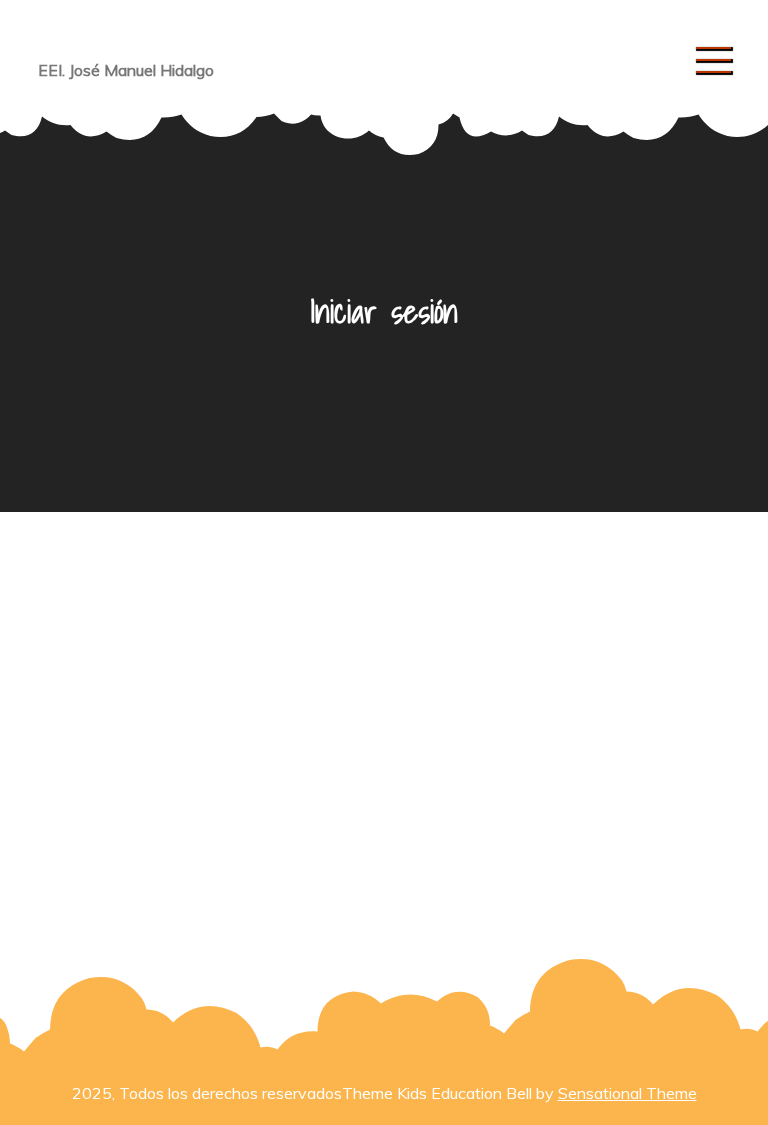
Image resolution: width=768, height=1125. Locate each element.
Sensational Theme (627, 1093)
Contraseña (199, 711)
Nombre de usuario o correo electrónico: (296, 620)
